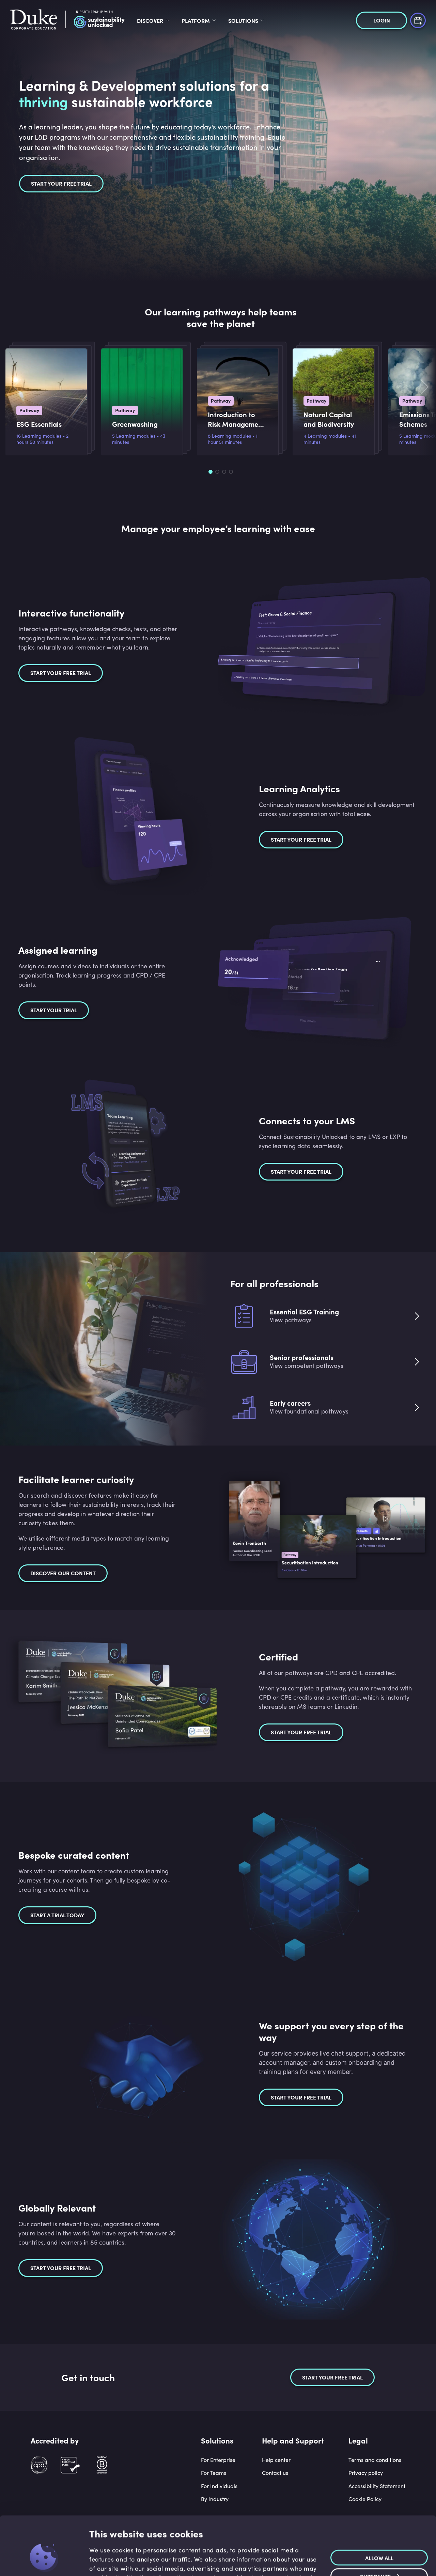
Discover (150, 20)
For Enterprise (218, 2460)
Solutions (243, 20)
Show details (103, 2563)
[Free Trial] (418, 20)
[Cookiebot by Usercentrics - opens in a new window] (44, 2563)
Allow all (379, 2515)
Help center (276, 2460)
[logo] (67, 20)
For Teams (214, 2473)
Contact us (275, 2473)
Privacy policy (366, 2473)
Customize (375, 2534)
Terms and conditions (375, 2460)
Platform (196, 20)
